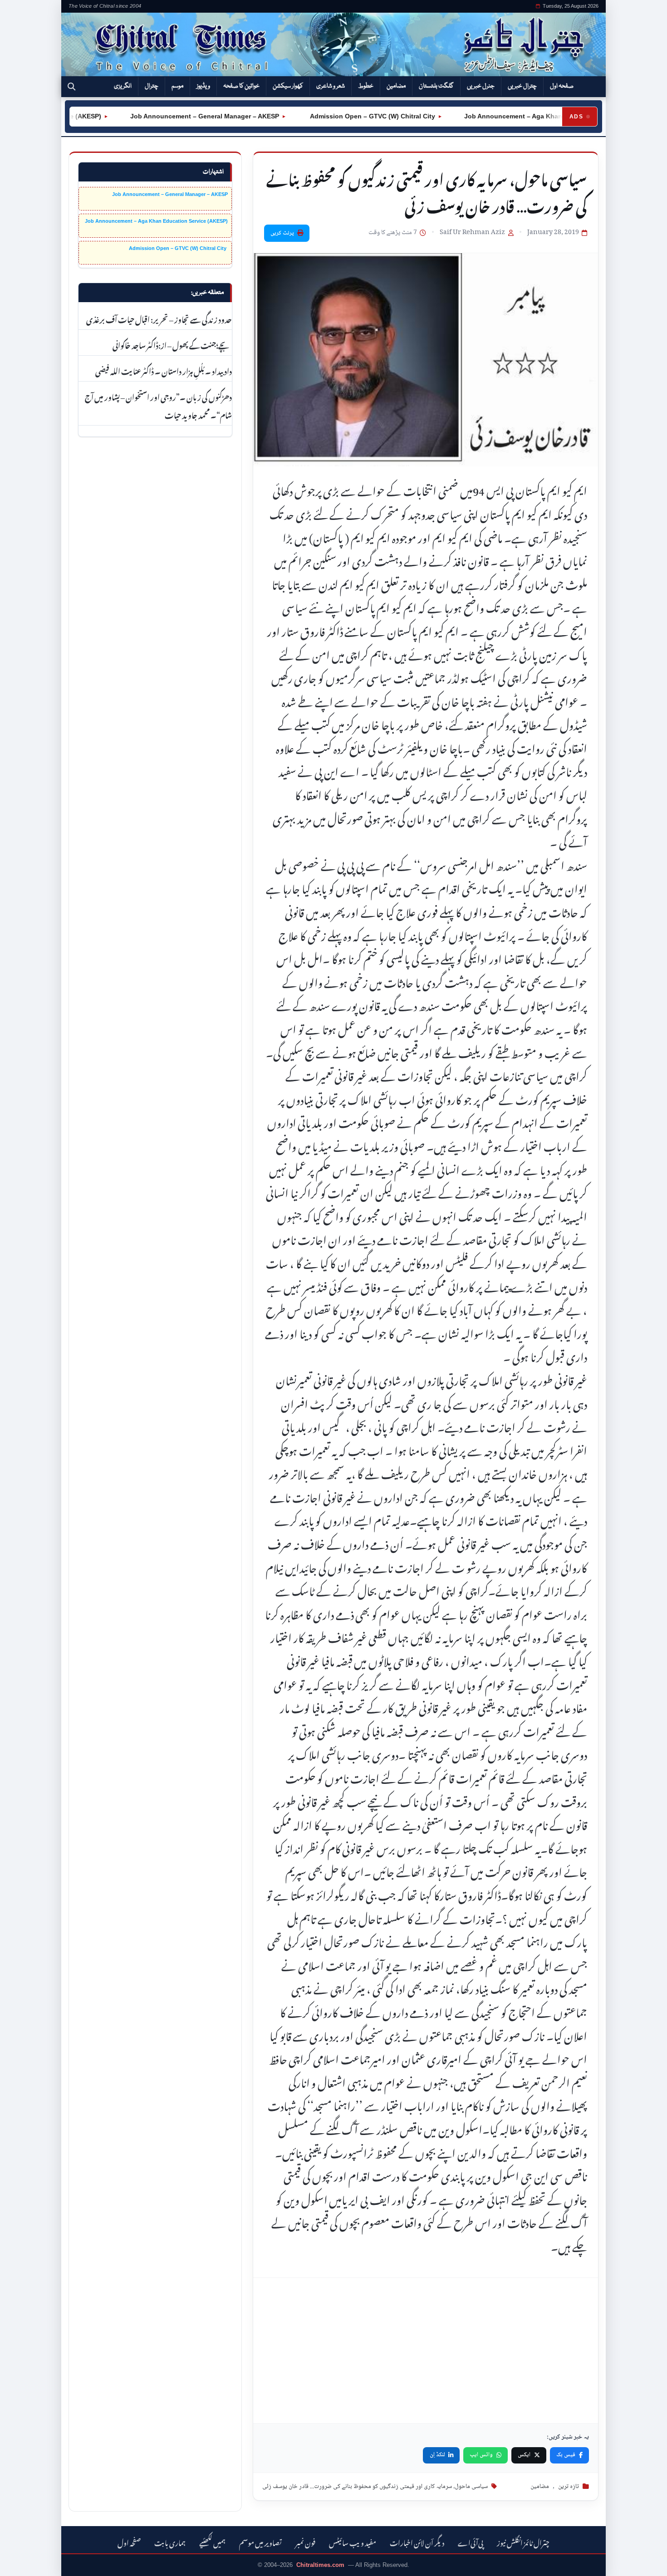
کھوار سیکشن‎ (288, 86)
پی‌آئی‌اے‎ (471, 2542)
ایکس (524, 2455)
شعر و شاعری (331, 86)
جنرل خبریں (481, 86)
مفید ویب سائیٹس (353, 2542)
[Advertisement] (426, 2351)
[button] (71, 87)
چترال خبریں (522, 86)
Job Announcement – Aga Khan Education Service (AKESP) (520, 116)
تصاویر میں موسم (260, 2542)
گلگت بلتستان (436, 86)
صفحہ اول (562, 86)
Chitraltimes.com (320, 2565)
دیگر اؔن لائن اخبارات (417, 2542)
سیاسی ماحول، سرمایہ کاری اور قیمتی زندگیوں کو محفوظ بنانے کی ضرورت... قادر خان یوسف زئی (375, 2487)
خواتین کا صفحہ (241, 86)
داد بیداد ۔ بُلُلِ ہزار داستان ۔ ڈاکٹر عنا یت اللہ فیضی (164, 370)
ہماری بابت (170, 2542)
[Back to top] (20, 2563)
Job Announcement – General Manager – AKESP (168, 116)
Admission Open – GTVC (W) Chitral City (335, 116)
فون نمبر (305, 2542)
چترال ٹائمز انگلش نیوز (523, 2542)
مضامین (396, 86)
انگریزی (123, 86)
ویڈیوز (203, 86)
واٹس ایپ (481, 2455)
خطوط (366, 86)
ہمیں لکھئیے (212, 2542)
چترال (152, 86)
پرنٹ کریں (282, 233)
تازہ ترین (569, 2487)
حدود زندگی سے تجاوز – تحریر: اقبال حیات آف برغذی (159, 318)
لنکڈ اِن (437, 2455)
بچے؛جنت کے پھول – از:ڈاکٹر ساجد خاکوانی (172, 344)
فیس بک (566, 2455)
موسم (177, 86)
